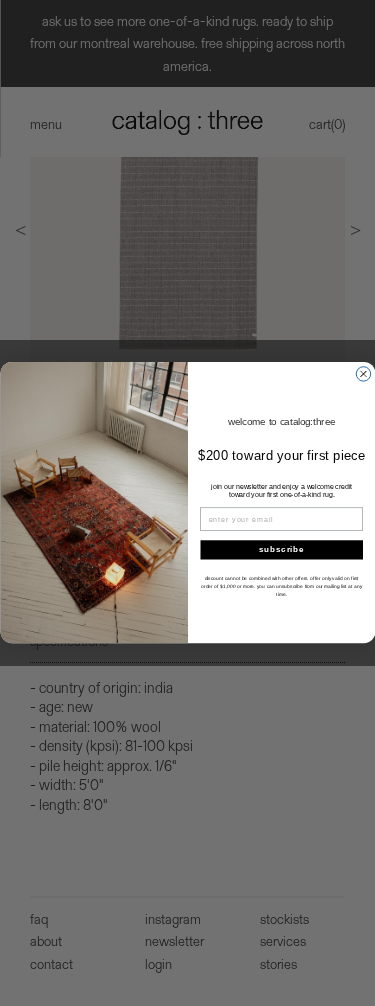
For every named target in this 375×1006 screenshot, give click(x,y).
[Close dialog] (363, 374)
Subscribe (281, 550)
